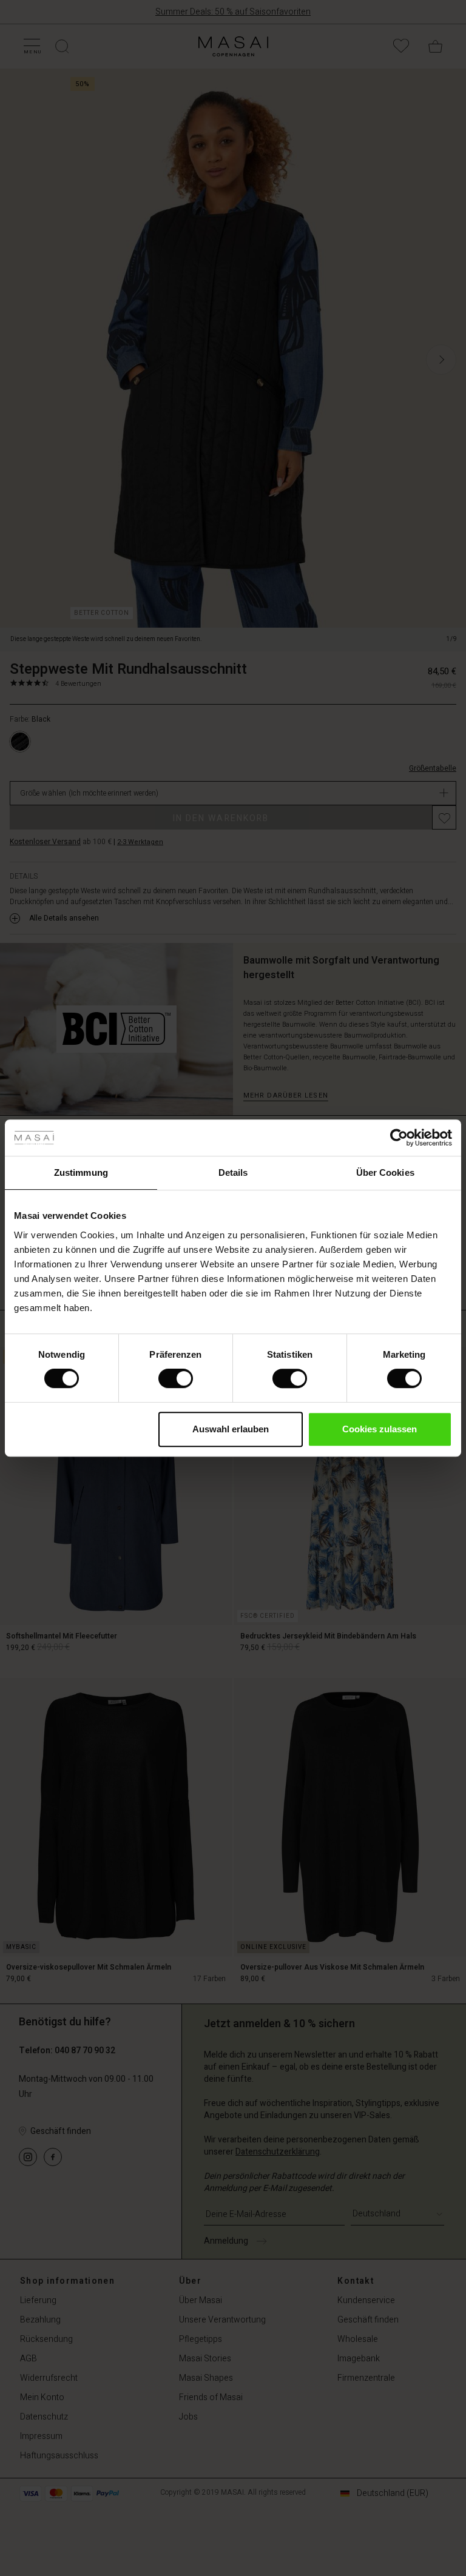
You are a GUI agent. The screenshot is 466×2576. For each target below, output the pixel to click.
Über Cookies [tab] (385, 1172)
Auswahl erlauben (231, 1429)
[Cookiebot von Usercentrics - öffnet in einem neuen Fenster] (399, 1138)
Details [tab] (233, 1172)
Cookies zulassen (380, 1429)
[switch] (176, 1378)
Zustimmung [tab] (81, 1172)
